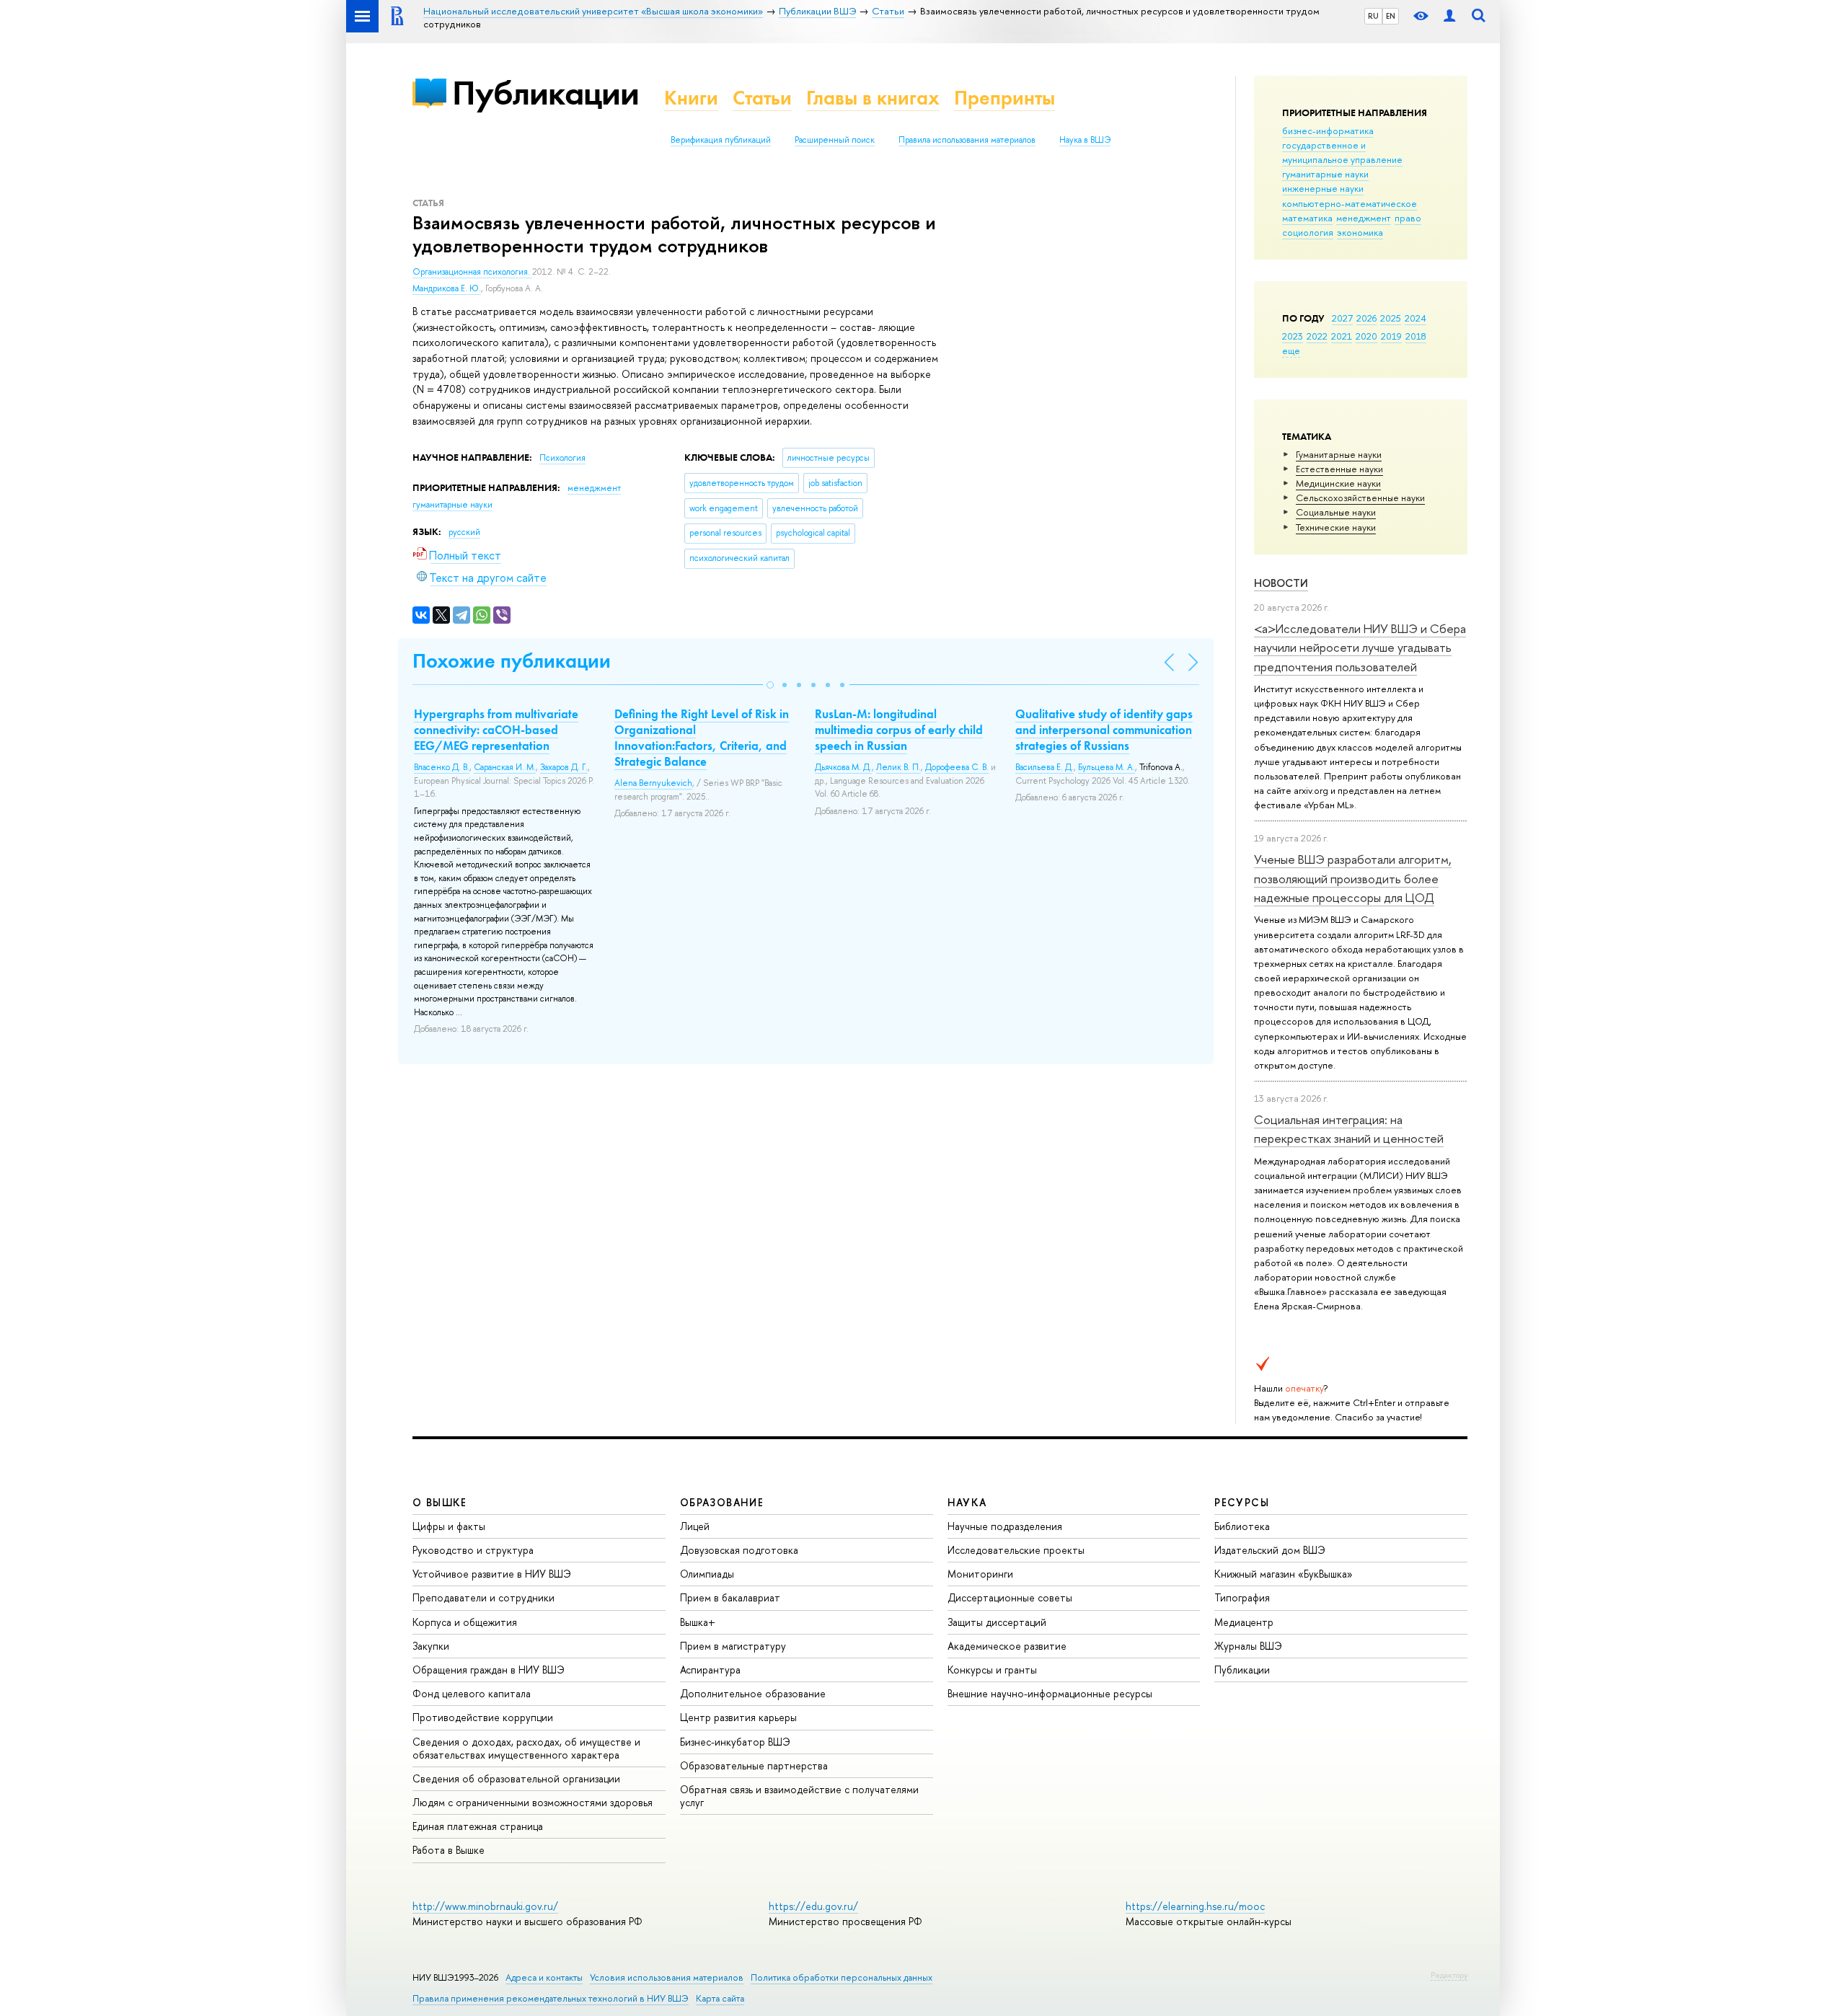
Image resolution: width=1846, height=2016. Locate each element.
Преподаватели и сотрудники (483, 1597)
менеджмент (1364, 218)
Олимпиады (707, 1574)
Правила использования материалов (967, 140)
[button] (770, 685)
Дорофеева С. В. (957, 767)
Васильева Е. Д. (1045, 767)
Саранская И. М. (505, 767)
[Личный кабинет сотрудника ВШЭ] (1449, 16)
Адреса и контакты (544, 1977)
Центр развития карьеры (738, 1717)
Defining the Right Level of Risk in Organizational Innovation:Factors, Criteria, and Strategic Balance (702, 738)
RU (1373, 16)
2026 (1366, 318)
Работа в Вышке (449, 1850)
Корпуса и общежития (465, 1622)
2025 (1391, 318)
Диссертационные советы (1010, 1597)
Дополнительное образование (753, 1693)
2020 (1366, 336)
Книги (691, 98)
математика (1307, 218)
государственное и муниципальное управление (1342, 152)
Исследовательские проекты (1016, 1550)
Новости (1281, 583)
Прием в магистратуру (733, 1646)
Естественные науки (1339, 469)
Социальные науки (1336, 512)
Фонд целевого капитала (472, 1693)
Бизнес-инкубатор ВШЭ (735, 1742)
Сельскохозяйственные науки (1360, 498)
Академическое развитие (1007, 1646)
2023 (1293, 336)
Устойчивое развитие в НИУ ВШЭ (492, 1574)
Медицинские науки (1338, 483)
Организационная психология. (472, 272)
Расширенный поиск (835, 140)
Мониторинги (980, 1574)
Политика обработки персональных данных (842, 1977)
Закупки (431, 1646)
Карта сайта (720, 1998)
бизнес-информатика (1328, 131)
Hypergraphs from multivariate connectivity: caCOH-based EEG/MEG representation (496, 730)
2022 (1317, 336)
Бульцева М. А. (1107, 767)
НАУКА (967, 1502)
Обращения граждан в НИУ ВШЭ (489, 1670)
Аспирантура (710, 1670)
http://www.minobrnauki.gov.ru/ (485, 1906)
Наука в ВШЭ (1085, 140)
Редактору (1449, 1975)
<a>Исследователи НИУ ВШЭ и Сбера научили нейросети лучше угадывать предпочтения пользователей (1360, 647)
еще (1291, 350)
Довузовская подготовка (739, 1550)
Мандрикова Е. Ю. (447, 288)
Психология (562, 458)
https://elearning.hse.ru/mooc (1195, 1906)
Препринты (1004, 98)
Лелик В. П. (898, 767)
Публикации (546, 93)
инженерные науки (1323, 188)
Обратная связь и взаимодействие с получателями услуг (799, 1796)
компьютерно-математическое (1350, 203)
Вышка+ (698, 1622)
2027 (1342, 318)
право (1408, 218)
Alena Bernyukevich (653, 783)
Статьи (762, 98)
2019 (1391, 336)
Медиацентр (1244, 1622)
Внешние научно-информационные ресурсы (1050, 1693)
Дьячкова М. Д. (843, 767)
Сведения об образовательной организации (516, 1778)
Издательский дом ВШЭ (1270, 1550)
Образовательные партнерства (754, 1765)
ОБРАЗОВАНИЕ (722, 1502)
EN (1391, 16)
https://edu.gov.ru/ (813, 1906)
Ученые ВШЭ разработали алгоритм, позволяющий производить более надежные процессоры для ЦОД (1353, 878)
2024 (1416, 318)
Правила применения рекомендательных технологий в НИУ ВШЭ (551, 1998)
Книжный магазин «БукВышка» (1284, 1574)
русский (464, 532)
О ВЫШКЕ (440, 1502)
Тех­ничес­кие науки (1336, 527)
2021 (1342, 336)
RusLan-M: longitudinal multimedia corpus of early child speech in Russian (899, 730)
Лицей (695, 1526)
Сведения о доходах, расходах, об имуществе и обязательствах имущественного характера (526, 1748)
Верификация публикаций (721, 140)
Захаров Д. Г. (564, 767)
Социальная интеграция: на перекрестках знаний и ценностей (1349, 1129)
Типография (1242, 1597)
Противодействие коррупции (483, 1717)
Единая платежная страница (478, 1826)
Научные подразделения (1005, 1526)
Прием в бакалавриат (730, 1597)
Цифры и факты (449, 1526)
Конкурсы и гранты (992, 1670)
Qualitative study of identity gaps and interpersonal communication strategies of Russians (1104, 730)
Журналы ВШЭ (1248, 1646)
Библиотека (1242, 1526)
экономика (1360, 232)
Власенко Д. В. (442, 767)
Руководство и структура (473, 1550)
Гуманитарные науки (1339, 454)
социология (1308, 232)
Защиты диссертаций (997, 1622)
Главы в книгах (873, 98)
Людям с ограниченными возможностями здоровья (533, 1802)
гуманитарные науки (1325, 174)
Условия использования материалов (667, 1977)
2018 (1416, 336)
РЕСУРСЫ (1242, 1502)
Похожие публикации (512, 661)
